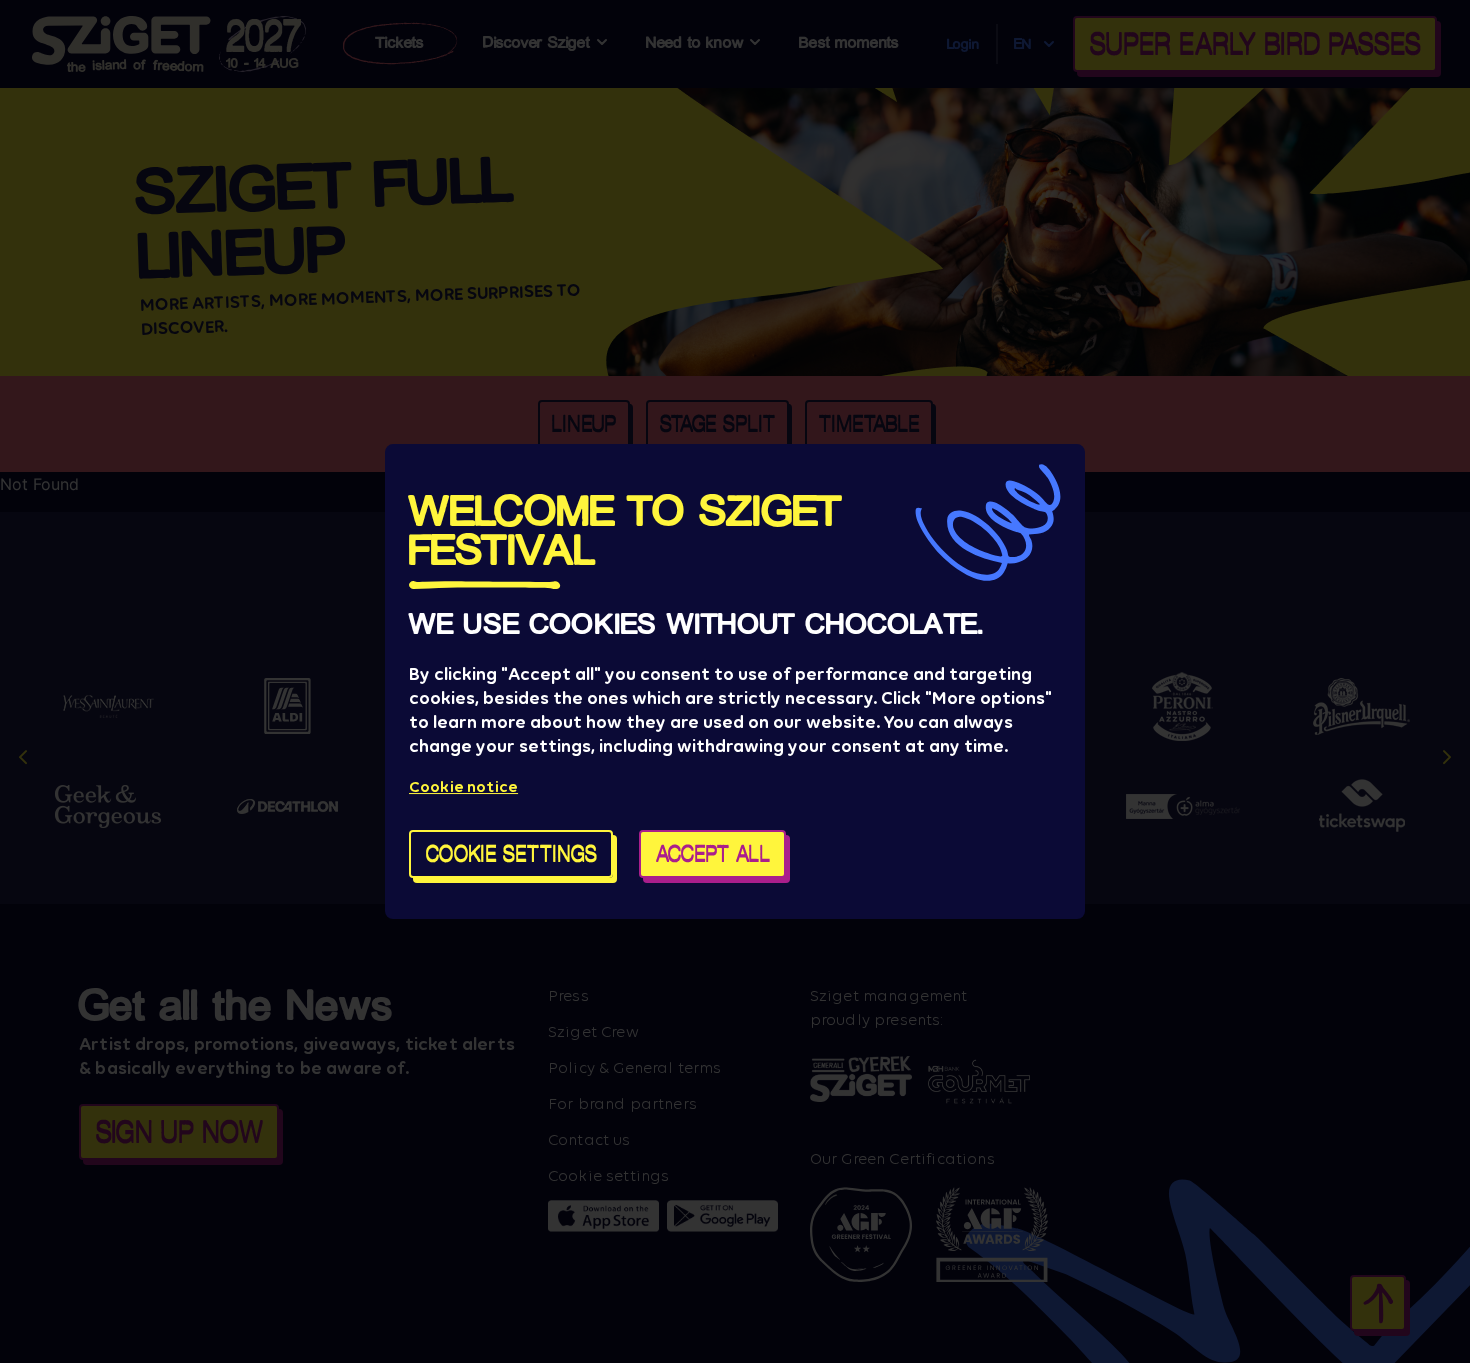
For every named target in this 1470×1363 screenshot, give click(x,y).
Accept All (713, 853)
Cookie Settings (511, 853)
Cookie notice (463, 786)
